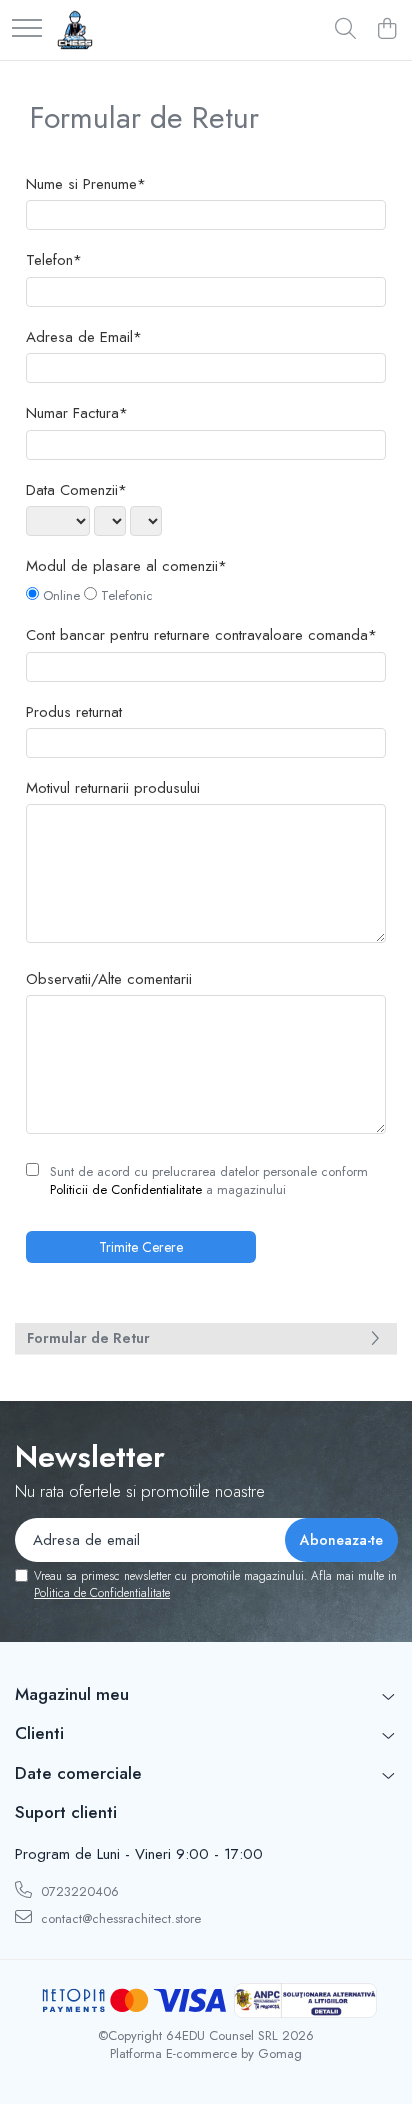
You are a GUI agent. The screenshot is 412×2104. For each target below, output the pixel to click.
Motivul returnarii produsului (113, 788)
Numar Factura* (77, 413)
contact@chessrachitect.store (119, 1918)
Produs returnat (74, 712)
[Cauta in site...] (345, 30)
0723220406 (78, 1891)
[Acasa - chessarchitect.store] (75, 30)
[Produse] (27, 29)
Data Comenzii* (76, 490)
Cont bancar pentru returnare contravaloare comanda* (201, 635)
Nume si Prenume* (86, 184)
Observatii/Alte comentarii (109, 979)
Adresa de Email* (84, 337)
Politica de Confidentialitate (102, 1593)
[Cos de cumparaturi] (386, 30)
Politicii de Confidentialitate (126, 1189)
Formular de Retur (88, 1338)
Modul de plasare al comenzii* (126, 566)
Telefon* (54, 260)
